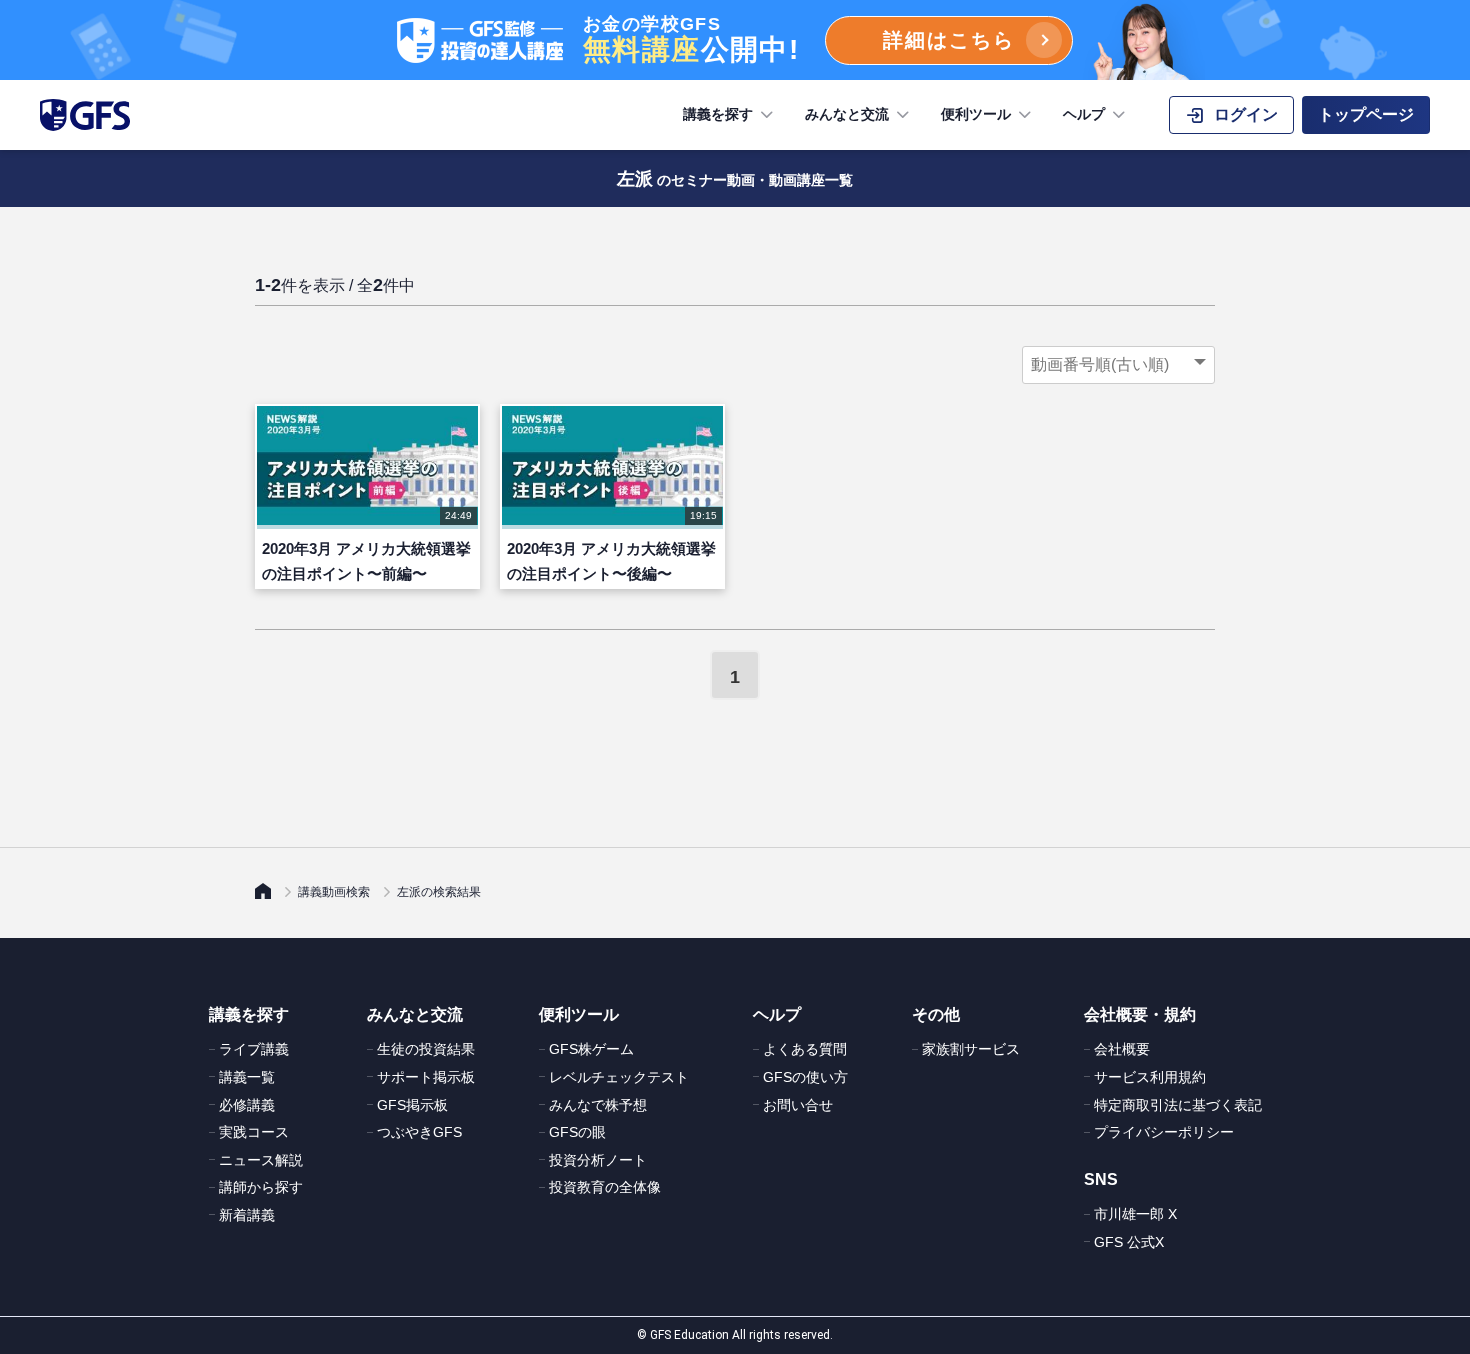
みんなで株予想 (598, 1105)
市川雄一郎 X (1135, 1214)
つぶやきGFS (419, 1132)
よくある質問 (805, 1049)
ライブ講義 (254, 1049)
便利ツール (976, 114)
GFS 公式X (1129, 1242)
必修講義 (247, 1105)
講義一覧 (247, 1077)
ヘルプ (1084, 114)
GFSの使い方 (805, 1077)
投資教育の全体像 (605, 1187)
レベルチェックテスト (619, 1077)
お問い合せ (798, 1105)
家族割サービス (971, 1049)
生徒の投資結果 (426, 1049)
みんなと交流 (847, 114)
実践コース (254, 1132)
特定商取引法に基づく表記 (1178, 1105)
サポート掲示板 (426, 1077)
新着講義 (247, 1215)
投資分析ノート (598, 1160)
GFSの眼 (577, 1132)
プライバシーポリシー (1164, 1132)
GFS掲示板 (412, 1105)
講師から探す (261, 1187)
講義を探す (718, 114)
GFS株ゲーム (591, 1049)
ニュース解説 (261, 1160)
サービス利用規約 (1150, 1077)
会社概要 (1122, 1049)
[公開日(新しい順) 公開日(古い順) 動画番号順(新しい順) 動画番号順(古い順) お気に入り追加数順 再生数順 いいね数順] (1118, 365)
